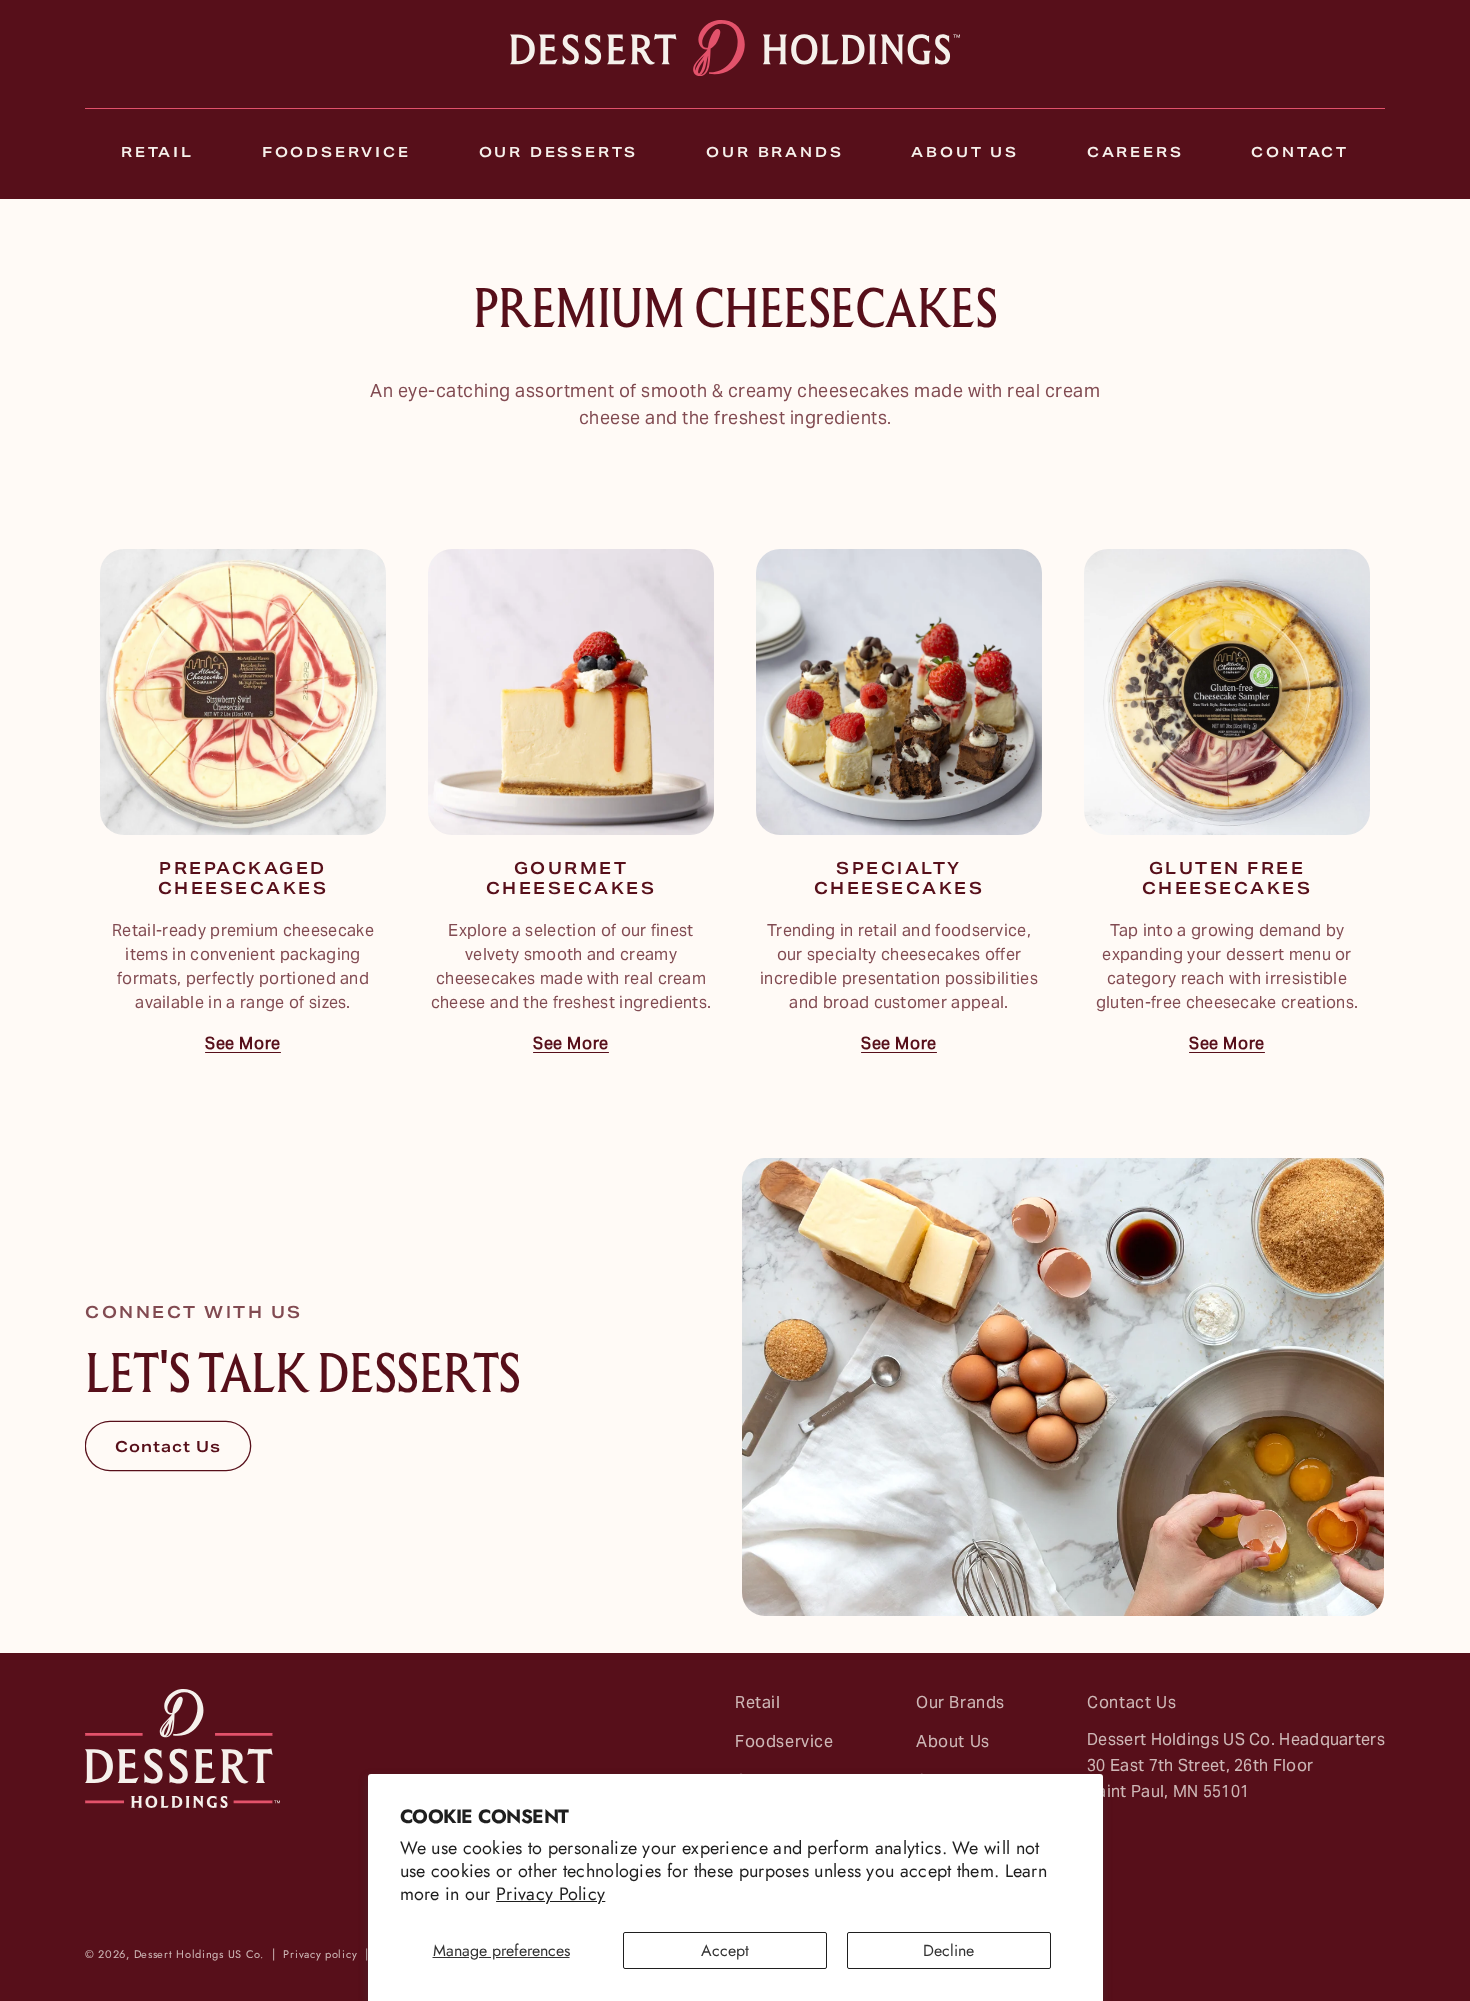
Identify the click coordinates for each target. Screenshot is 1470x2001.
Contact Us (168, 1448)
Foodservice (784, 1743)
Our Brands (960, 1705)
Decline (948, 1950)
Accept (725, 1950)
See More (243, 1045)
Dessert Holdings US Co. (199, 1954)
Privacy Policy (550, 1894)
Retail (758, 1705)
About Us (953, 1743)
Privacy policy (320, 1954)
